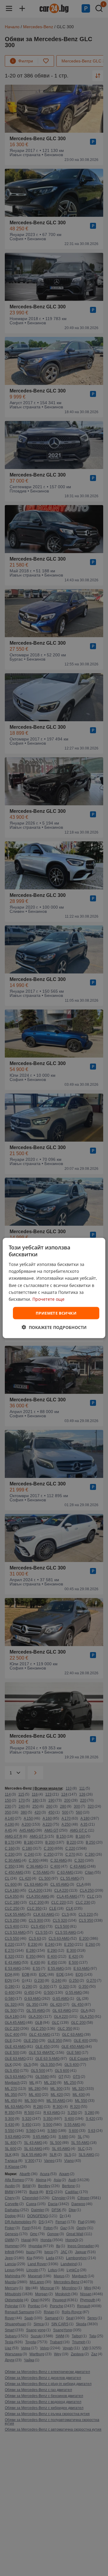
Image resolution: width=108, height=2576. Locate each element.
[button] (54, 1327)
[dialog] (54, 1288)
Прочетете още (48, 1299)
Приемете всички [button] (56, 1313)
